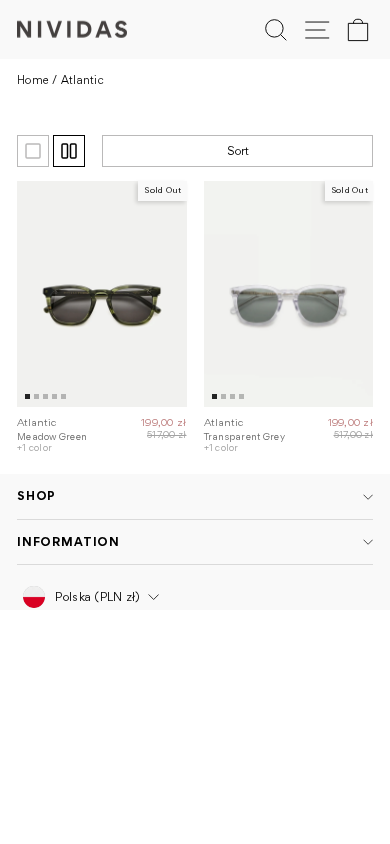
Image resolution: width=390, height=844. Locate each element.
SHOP (36, 495)
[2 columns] (69, 151)
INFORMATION (68, 541)
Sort (238, 150)
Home (33, 80)
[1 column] (33, 151)
